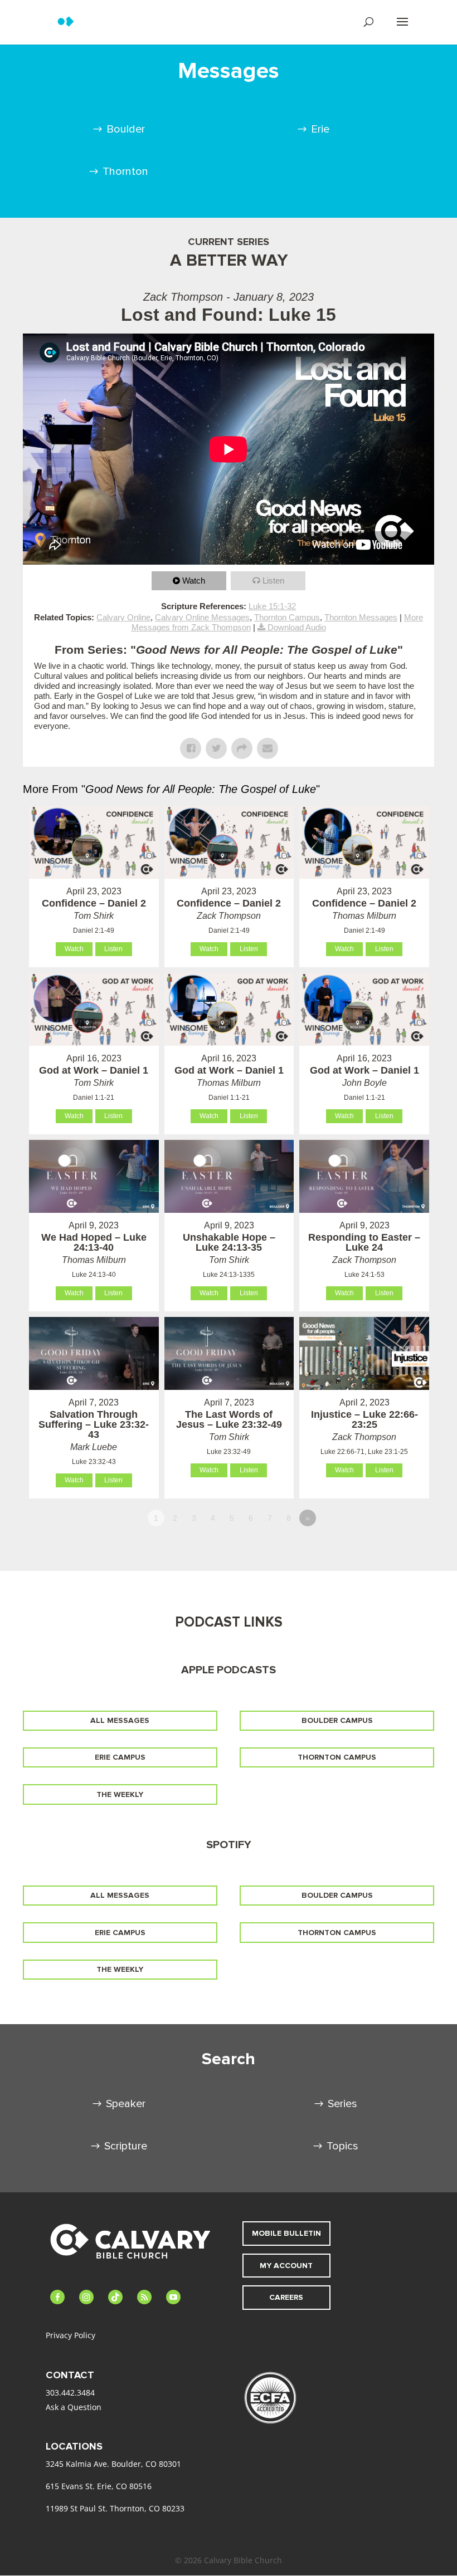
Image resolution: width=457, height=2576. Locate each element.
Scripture (126, 2146)
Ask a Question (74, 2407)
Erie (320, 129)
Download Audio (297, 627)
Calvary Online (123, 617)
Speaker (126, 2104)
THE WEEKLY (120, 1794)
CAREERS (286, 2297)
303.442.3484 (70, 2393)
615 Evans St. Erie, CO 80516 (99, 2486)
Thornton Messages (361, 617)
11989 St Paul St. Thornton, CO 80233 (115, 2508)
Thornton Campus (287, 617)
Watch (194, 581)
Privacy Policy (71, 2335)
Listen (273, 581)
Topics (342, 2146)
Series (342, 2104)
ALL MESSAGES (120, 1720)
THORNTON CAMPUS (337, 1757)
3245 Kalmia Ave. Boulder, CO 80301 (113, 2464)
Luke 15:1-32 (272, 606)
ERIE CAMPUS (120, 1757)
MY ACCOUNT (286, 2266)
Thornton (125, 172)
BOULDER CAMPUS (337, 1720)
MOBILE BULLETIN (286, 2233)
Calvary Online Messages (202, 617)
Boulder (126, 129)
